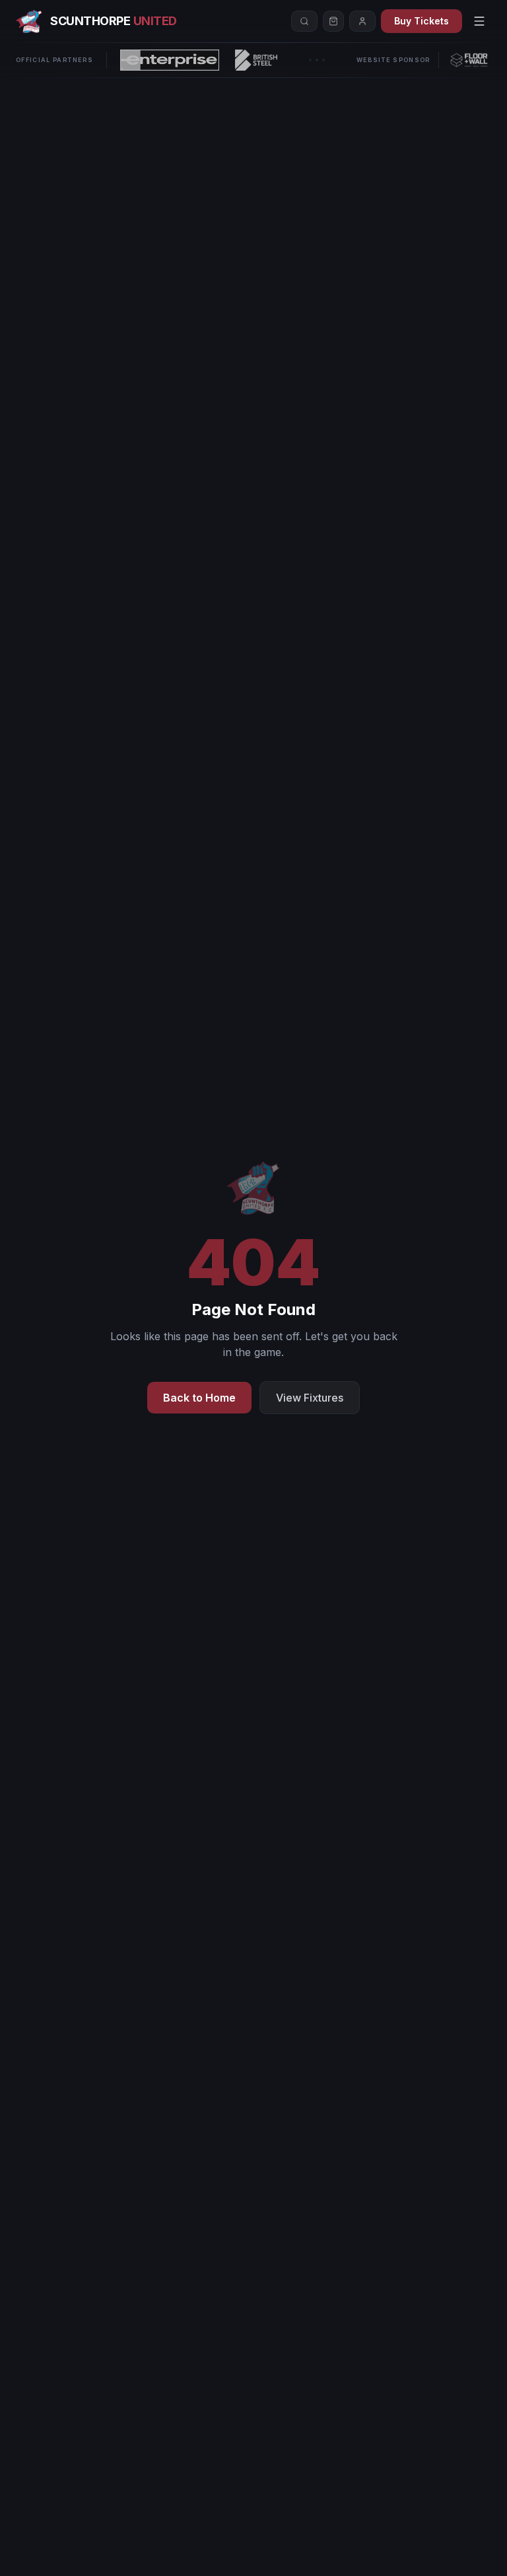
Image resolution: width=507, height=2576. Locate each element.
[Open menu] (479, 21)
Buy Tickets (422, 21)
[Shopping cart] (333, 21)
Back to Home (199, 1398)
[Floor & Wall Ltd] (469, 60)
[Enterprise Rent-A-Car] (170, 60)
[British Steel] (256, 60)
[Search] (304, 21)
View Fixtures (310, 1398)
